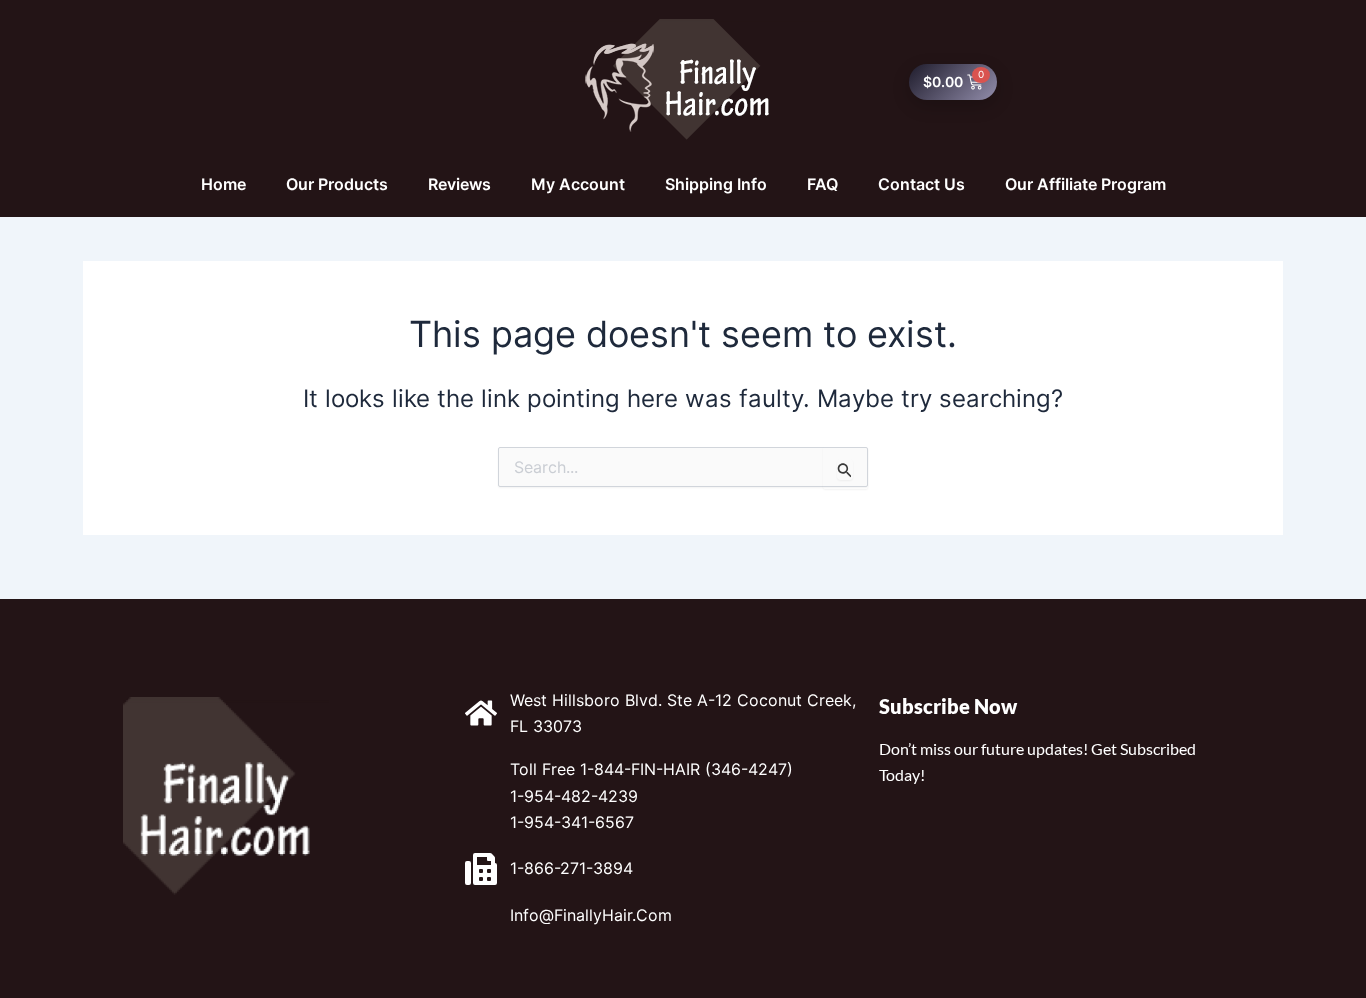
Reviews (459, 184)
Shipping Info (716, 184)
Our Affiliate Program (1085, 184)
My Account (578, 184)
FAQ (822, 184)
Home (223, 184)
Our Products (337, 184)
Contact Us (921, 184)
